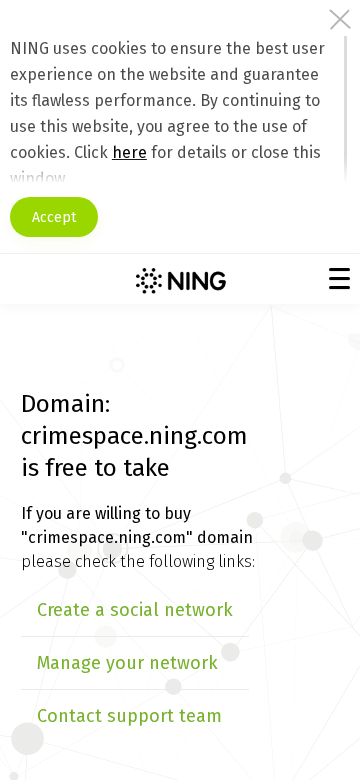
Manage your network (127, 663)
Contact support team (129, 716)
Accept (54, 217)
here (129, 152)
